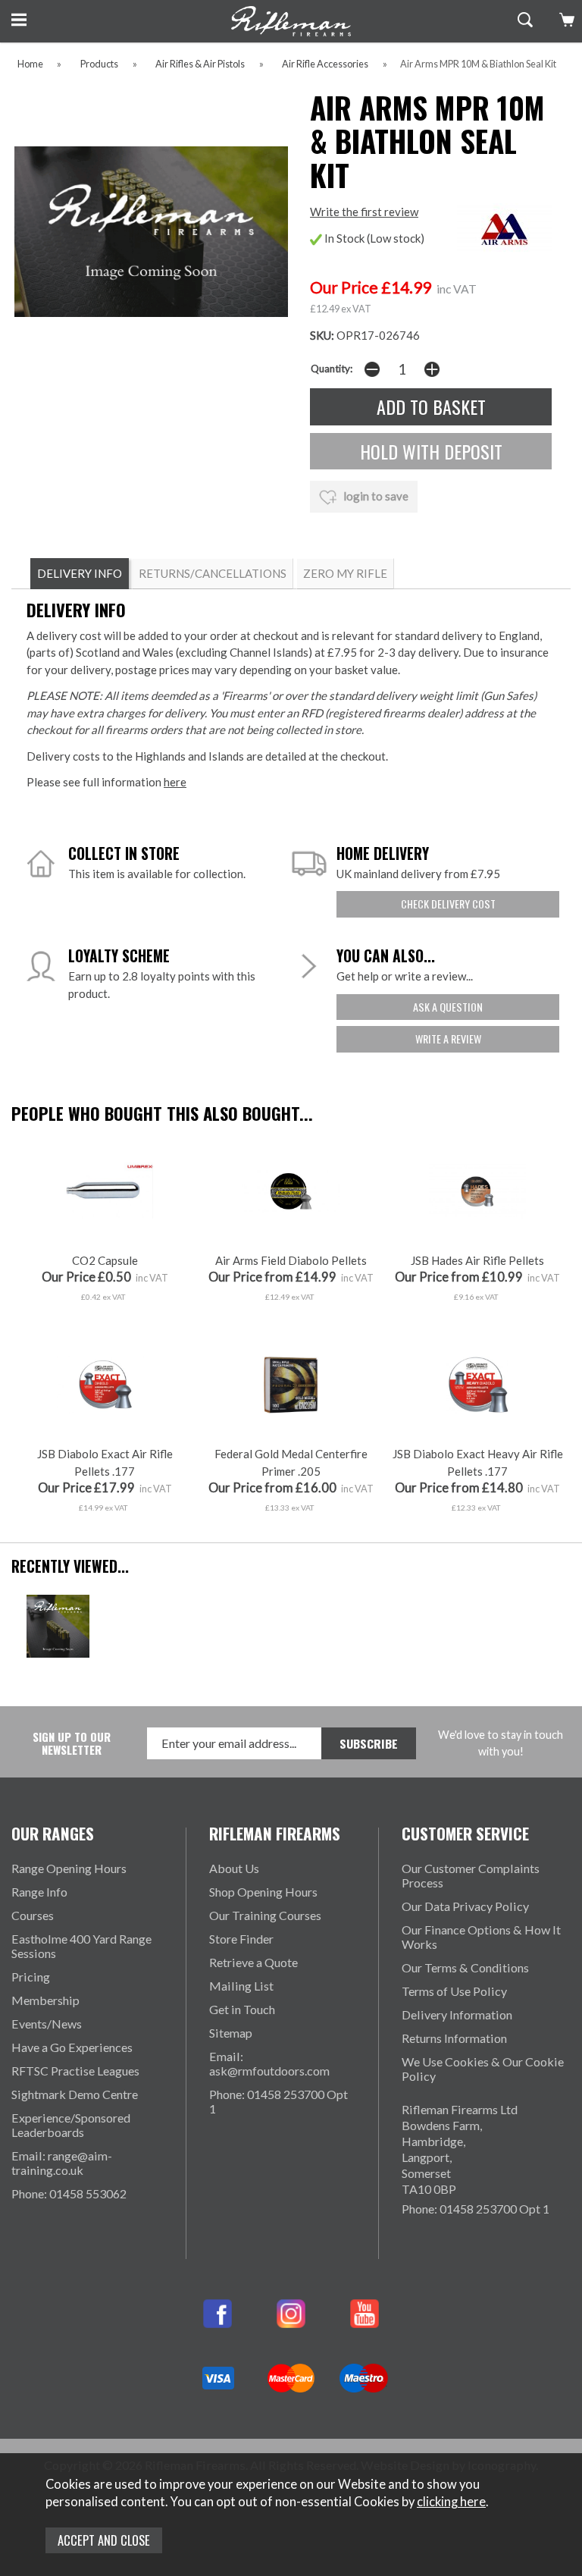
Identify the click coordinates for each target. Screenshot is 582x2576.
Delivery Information (457, 2014)
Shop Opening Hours (263, 1892)
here (175, 782)
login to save (375, 496)
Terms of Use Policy (454, 1991)
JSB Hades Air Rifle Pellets (477, 1260)
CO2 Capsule (105, 1260)
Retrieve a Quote (253, 1962)
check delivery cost (448, 904)
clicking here (451, 2502)
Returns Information (454, 2038)
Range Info (39, 1892)
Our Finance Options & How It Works (481, 1937)
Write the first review (364, 212)
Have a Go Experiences (72, 2047)
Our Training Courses (265, 1915)
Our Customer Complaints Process (471, 1875)
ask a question (448, 1007)
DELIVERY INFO (80, 573)
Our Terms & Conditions (465, 1967)
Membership (45, 2000)
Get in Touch (242, 2009)
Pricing (31, 1977)
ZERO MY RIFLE (345, 573)
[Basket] (565, 20)
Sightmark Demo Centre (75, 2094)
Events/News (47, 2024)
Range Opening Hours (69, 1868)
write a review (448, 1039)
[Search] (523, 20)
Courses (33, 1915)
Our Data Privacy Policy (465, 1906)
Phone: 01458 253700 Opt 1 (278, 2101)
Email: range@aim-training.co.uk (62, 2163)
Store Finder (241, 1939)
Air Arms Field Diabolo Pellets (291, 1260)
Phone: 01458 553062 (69, 2193)
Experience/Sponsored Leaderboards (71, 2125)
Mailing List (241, 1986)
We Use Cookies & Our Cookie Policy (483, 2069)
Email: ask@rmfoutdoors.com (269, 2063)
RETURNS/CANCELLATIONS (213, 573)
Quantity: (332, 369)
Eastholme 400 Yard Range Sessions (81, 1946)
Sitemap (231, 2033)
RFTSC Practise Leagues (75, 2071)
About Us (234, 1868)
